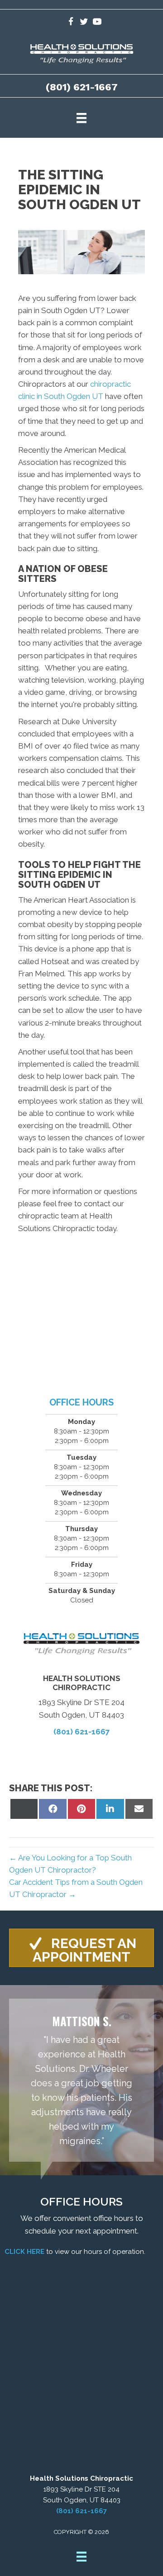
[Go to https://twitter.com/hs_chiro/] (84, 23)
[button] (81, 1948)
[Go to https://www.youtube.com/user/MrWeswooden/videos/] (97, 23)
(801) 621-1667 (82, 87)
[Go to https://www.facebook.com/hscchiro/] (71, 23)
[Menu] (81, 118)
